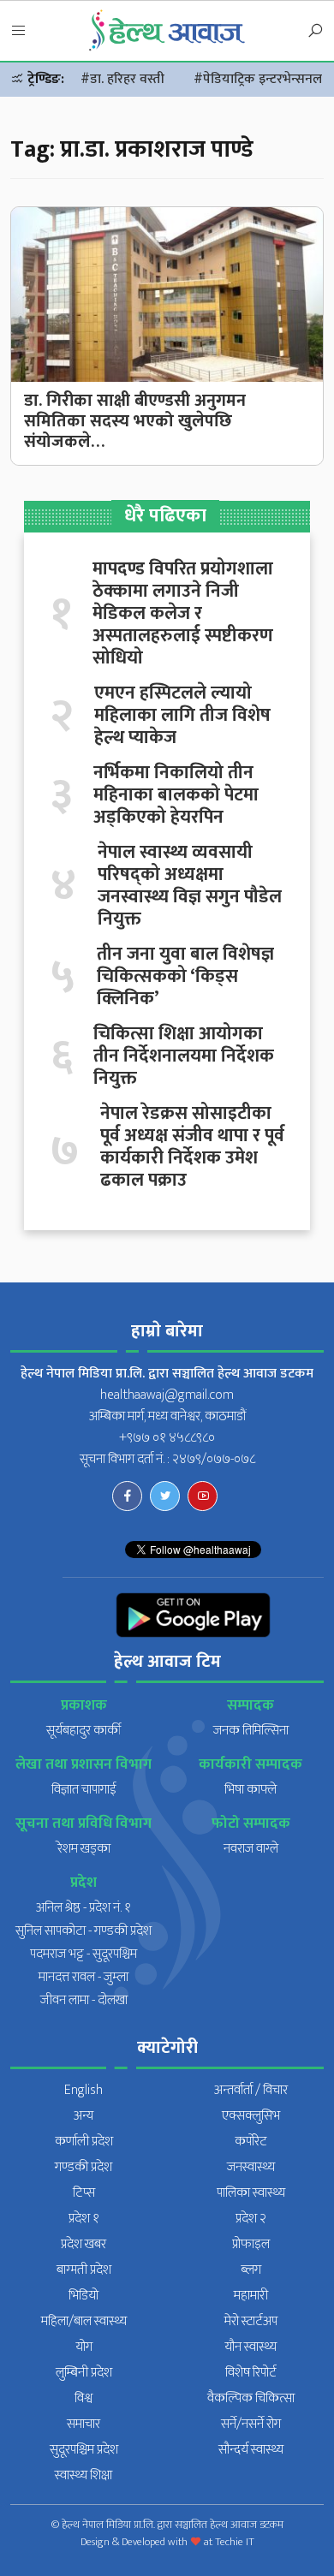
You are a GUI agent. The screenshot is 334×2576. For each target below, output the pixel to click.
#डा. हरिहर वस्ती (122, 79)
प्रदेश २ (251, 2219)
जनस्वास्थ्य (251, 2167)
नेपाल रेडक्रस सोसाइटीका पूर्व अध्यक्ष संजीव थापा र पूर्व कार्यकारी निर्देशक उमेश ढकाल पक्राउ (192, 1147)
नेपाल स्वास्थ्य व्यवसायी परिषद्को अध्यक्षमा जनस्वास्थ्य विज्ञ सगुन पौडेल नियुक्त (190, 886)
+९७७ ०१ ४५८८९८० (167, 1438)
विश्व (83, 2398)
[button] (19, 32)
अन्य (83, 2116)
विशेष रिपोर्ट (251, 2373)
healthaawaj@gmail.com (167, 1395)
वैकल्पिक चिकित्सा (251, 2398)
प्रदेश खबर (83, 2244)
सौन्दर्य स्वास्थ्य (251, 2450)
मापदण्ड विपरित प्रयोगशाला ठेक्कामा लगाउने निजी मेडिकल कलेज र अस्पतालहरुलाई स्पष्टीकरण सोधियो (183, 614)
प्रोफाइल (251, 2244)
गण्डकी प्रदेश (83, 2167)
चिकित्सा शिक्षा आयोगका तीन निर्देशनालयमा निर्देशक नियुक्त (184, 1056)
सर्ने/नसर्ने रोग (251, 2424)
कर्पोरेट (251, 2142)
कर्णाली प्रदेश (84, 2142)
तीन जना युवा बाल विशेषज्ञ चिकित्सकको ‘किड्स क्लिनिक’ (185, 977)
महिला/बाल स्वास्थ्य (84, 2321)
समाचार (83, 2424)
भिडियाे (83, 2296)
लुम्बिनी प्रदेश (84, 2373)
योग (84, 2347)
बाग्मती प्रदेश (84, 2270)
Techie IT (235, 2542)
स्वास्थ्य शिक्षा (83, 2475)
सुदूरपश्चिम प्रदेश (84, 2450)
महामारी (251, 2296)
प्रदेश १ (84, 2219)
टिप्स (84, 2193)
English (83, 2090)
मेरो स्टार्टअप (251, 2321)
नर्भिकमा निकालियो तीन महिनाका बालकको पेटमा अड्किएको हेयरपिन (176, 795)
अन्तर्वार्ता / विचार (251, 2090)
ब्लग (251, 2270)
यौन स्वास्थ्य (250, 2347)
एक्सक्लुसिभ (251, 2116)
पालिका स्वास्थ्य (251, 2193)
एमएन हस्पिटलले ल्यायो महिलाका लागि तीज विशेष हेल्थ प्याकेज (182, 716)
